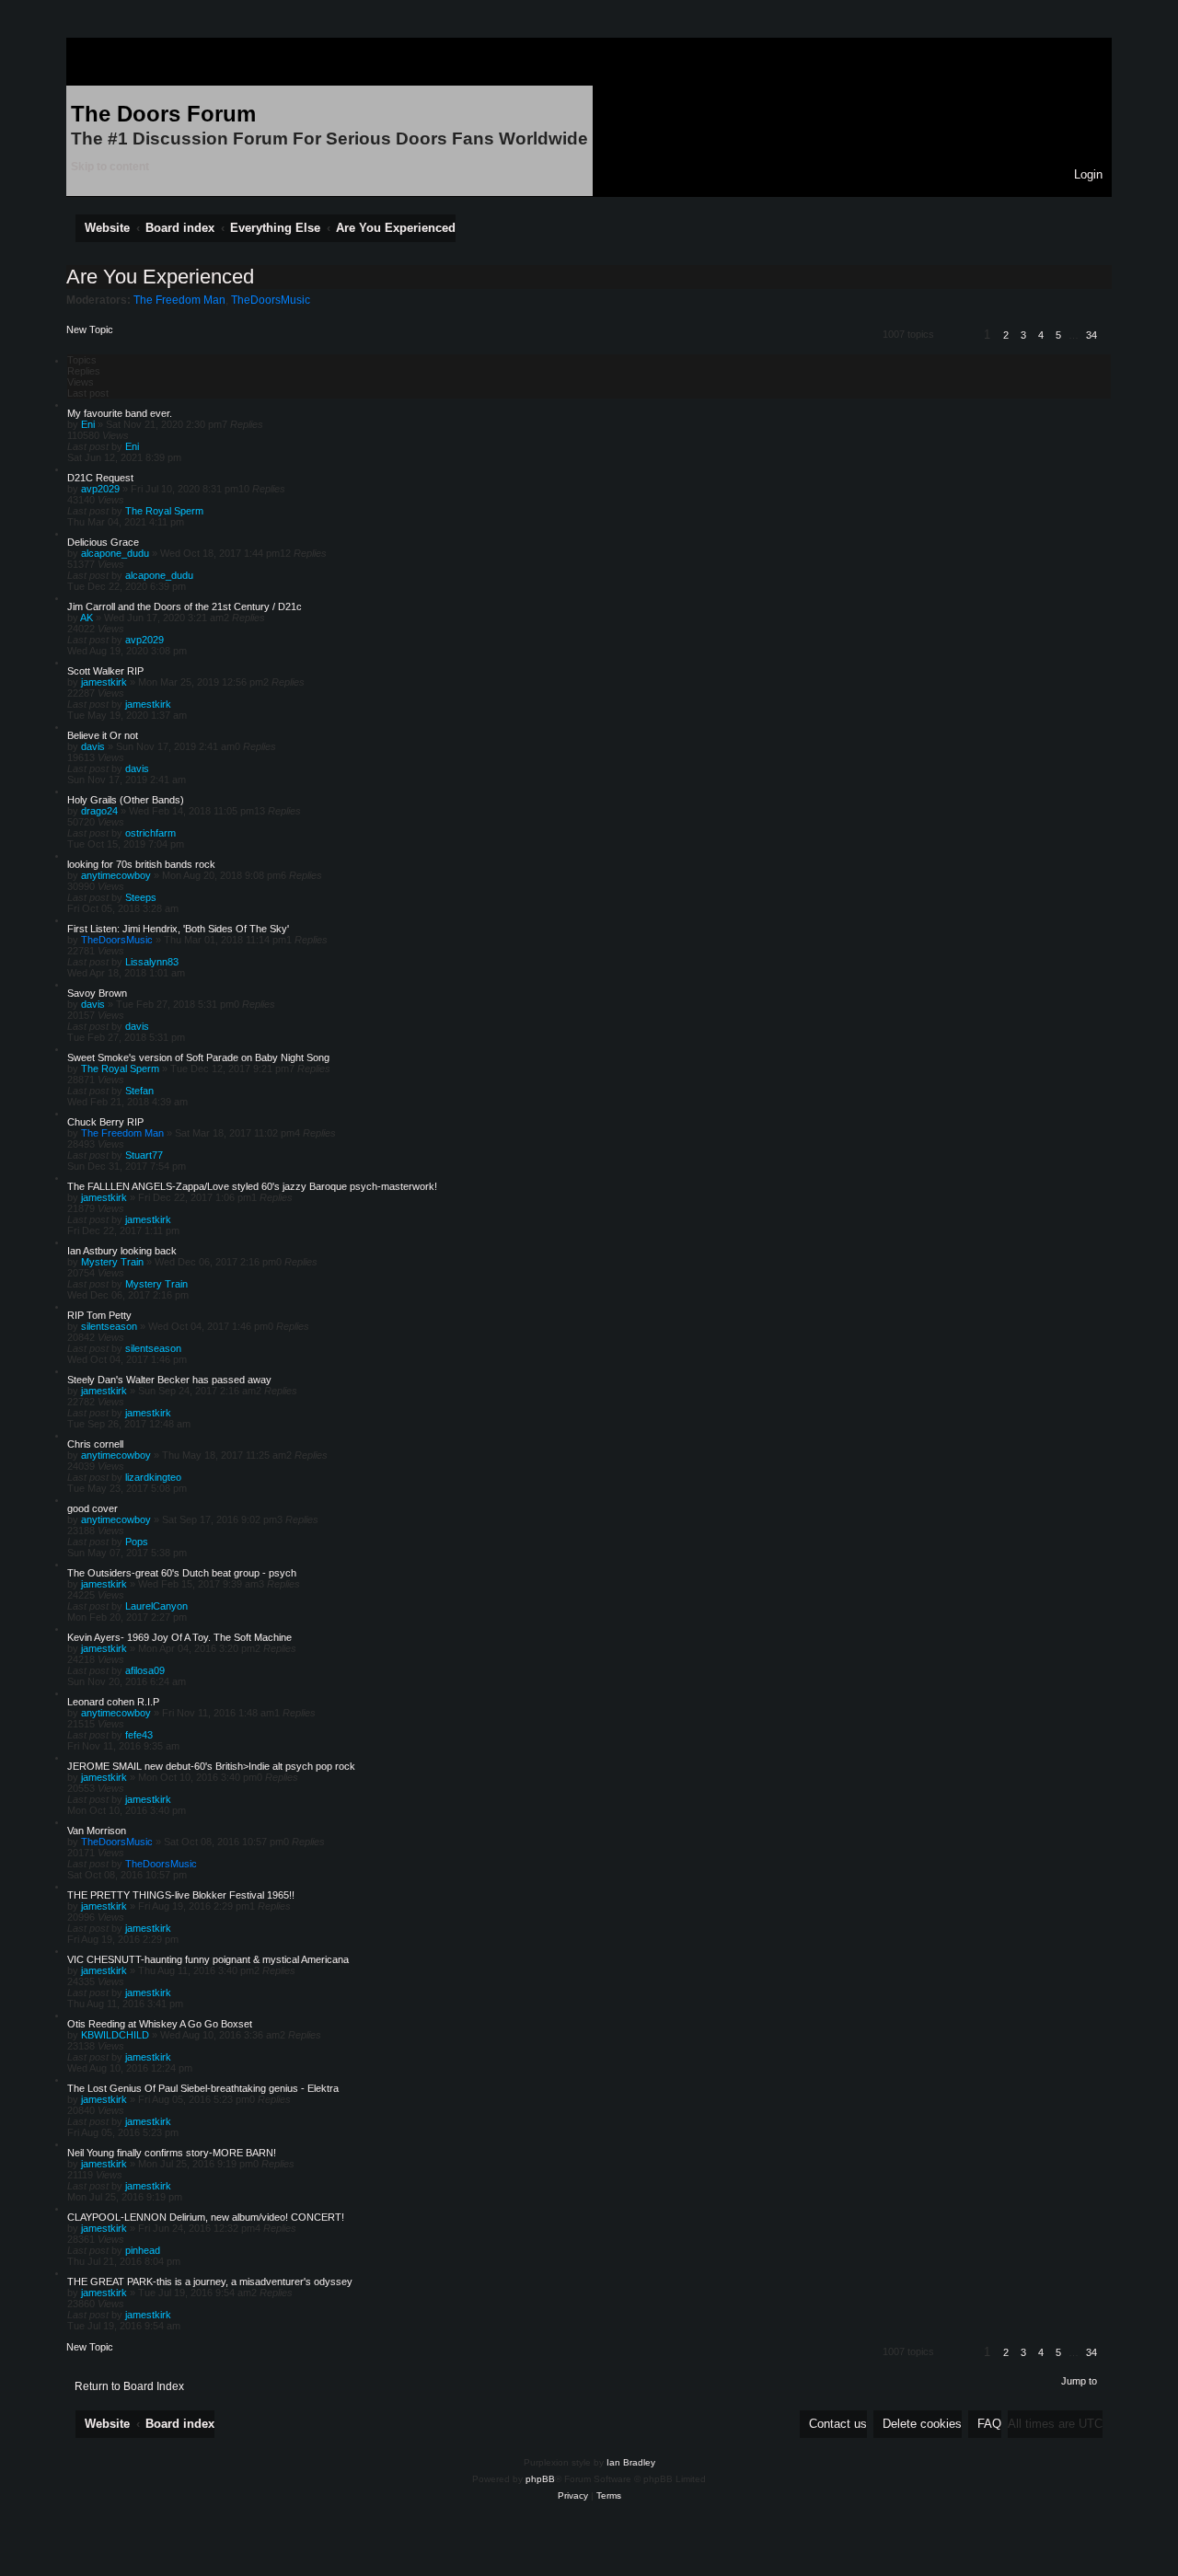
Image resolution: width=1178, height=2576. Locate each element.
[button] (956, 338)
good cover (92, 1508)
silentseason (109, 1326)
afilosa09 (145, 1670)
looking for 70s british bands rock (141, 864)
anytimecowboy (116, 875)
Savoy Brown (97, 993)
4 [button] (1041, 335)
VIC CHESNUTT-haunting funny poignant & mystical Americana (208, 1959)
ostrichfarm (150, 833)
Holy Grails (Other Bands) (126, 800)
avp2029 (100, 489)
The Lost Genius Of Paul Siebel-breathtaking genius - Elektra (203, 2088)
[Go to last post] (145, 446)
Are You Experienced (160, 277)
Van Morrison (97, 1831)
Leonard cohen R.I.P (113, 1702)
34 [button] (1091, 335)
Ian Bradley (631, 2462)
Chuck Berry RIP (105, 1122)
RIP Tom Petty (99, 1315)
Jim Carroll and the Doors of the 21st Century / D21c (185, 606)
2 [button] (1006, 335)
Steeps (141, 897)
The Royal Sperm (164, 511)
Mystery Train (112, 1262)
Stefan (139, 1091)
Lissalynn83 (152, 962)
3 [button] (1023, 335)
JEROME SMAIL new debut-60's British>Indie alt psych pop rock (211, 1766)
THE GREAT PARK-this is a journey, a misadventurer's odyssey (210, 2281)
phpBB (540, 2479)
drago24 (99, 811)
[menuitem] (1084, 174)
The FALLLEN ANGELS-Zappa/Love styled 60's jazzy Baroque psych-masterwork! (252, 1186)
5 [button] (1058, 335)
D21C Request (100, 478)
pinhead (143, 2250)
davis (93, 746)
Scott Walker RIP (105, 671)
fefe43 (139, 1735)
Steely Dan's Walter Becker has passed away (169, 1380)
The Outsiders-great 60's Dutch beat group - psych (182, 1573)
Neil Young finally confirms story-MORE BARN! (172, 2153)
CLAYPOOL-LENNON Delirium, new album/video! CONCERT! (206, 2217)
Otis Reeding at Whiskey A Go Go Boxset (160, 2024)
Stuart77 (144, 1155)
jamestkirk (104, 682)
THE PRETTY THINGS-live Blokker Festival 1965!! (181, 1895)
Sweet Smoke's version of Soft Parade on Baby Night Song (198, 1057)
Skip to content (110, 167)
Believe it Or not (103, 735)
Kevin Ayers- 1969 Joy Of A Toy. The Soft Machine (179, 1637)
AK (87, 618)
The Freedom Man (179, 300)
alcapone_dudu (115, 553)
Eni (88, 424)
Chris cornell (95, 1444)
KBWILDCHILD (115, 2035)
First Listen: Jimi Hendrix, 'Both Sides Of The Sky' (178, 929)
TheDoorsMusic (271, 300)
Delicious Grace (103, 542)
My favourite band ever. (120, 413)
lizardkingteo (153, 1477)
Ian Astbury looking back (122, 1251)
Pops (137, 1542)
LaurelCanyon (156, 1606)
